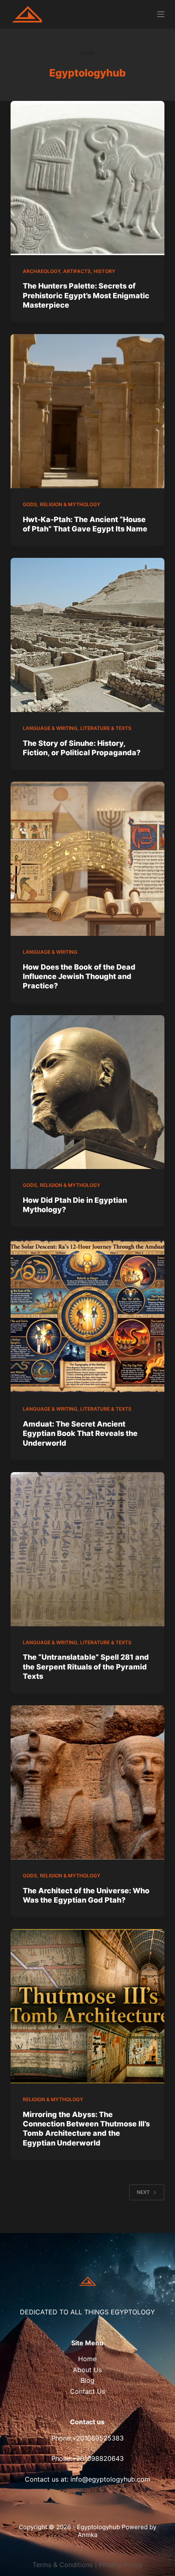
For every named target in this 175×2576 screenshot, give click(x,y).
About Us (87, 2370)
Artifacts (77, 271)
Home (87, 2359)
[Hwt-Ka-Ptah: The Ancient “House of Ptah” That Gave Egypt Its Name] (87, 411)
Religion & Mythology (70, 504)
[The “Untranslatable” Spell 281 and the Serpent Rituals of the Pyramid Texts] (87, 1549)
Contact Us (87, 2391)
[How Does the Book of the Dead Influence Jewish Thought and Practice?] (87, 859)
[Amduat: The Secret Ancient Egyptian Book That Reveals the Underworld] (87, 1316)
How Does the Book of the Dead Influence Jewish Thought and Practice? (79, 977)
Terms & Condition (61, 2565)
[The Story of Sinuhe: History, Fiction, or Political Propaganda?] (87, 635)
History (104, 271)
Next (143, 2192)
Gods (30, 504)
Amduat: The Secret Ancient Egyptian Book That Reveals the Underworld (80, 1433)
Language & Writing (50, 728)
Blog (87, 2380)
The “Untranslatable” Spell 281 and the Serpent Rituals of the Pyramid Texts (86, 1667)
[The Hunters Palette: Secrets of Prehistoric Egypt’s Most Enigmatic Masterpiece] (87, 178)
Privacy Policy (121, 2565)
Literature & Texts (106, 728)
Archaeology (42, 271)
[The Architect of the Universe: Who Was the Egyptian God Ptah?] (87, 1782)
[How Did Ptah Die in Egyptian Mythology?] (87, 1092)
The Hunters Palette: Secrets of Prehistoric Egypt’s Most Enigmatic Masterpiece (86, 295)
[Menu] (161, 14)
